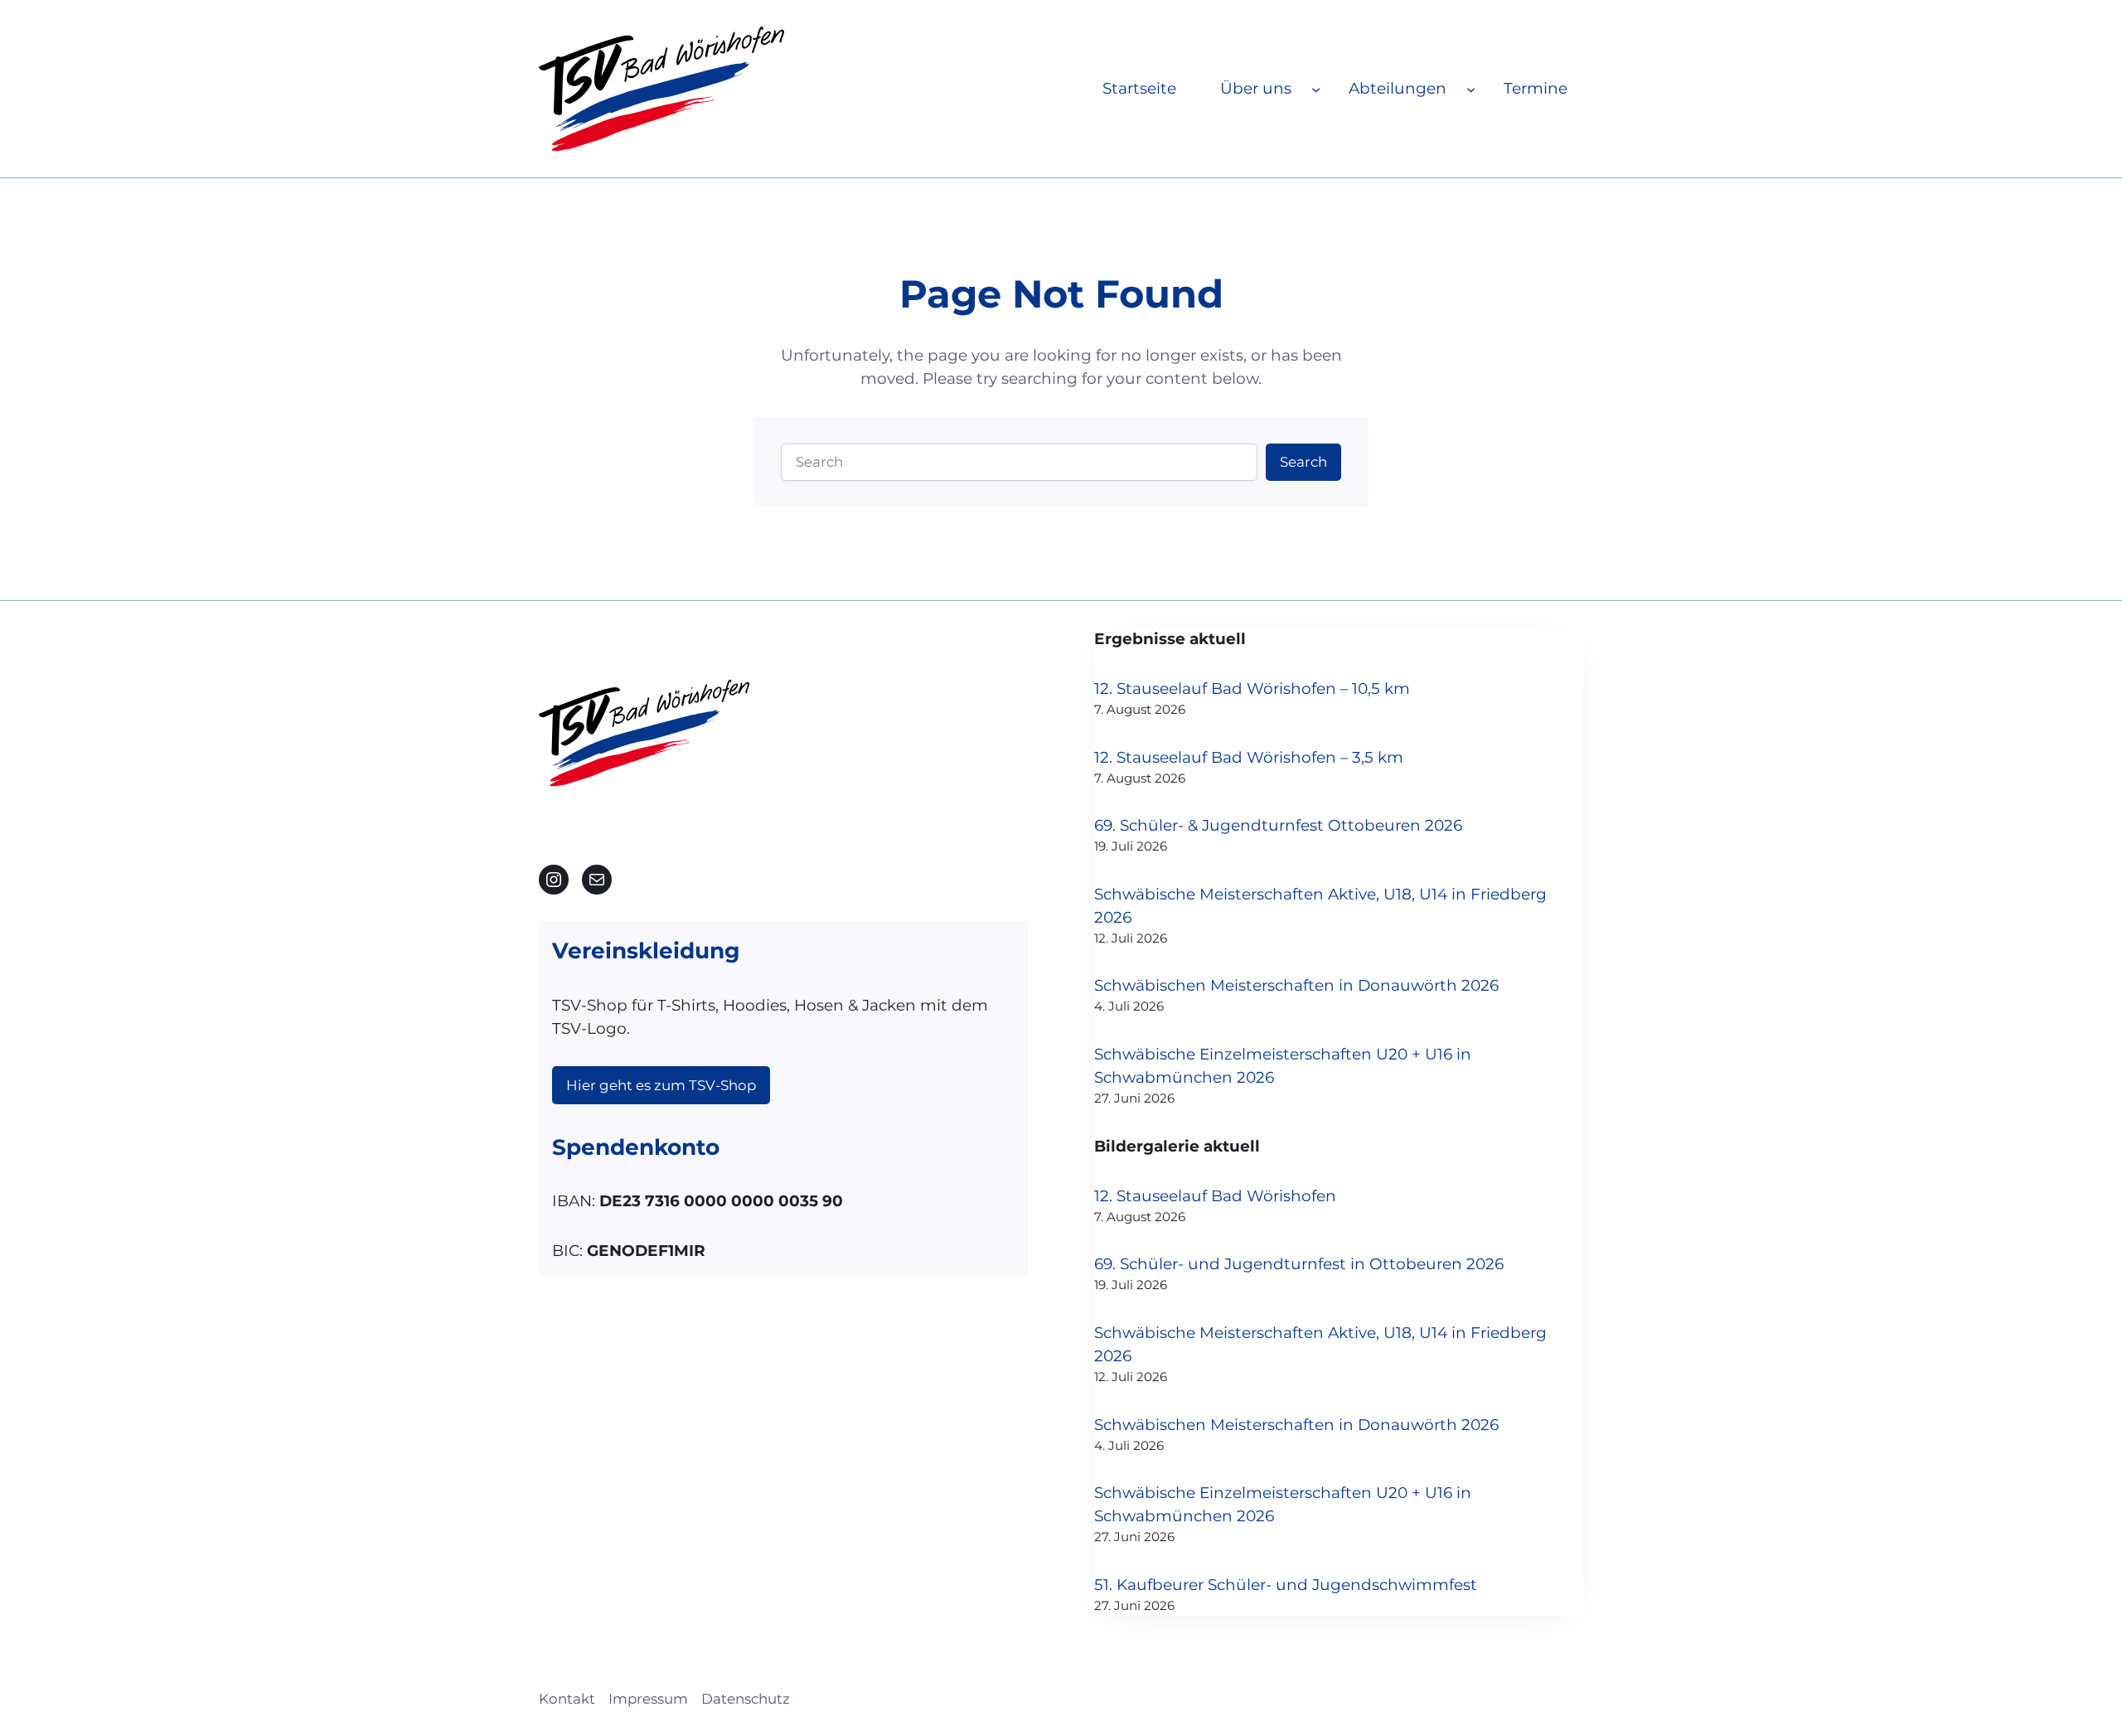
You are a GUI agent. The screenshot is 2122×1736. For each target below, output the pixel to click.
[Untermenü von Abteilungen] (1471, 88)
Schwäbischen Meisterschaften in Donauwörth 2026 (1296, 985)
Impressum (648, 1699)
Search (1303, 462)
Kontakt (567, 1699)
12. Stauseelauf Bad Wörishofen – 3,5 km (1249, 757)
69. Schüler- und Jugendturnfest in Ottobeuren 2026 (1299, 1264)
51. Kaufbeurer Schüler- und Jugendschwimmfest (1286, 1585)
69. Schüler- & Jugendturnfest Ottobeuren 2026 (1278, 825)
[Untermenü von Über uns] (1316, 88)
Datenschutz (746, 1699)
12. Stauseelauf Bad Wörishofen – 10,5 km (1252, 689)
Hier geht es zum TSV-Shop (661, 1085)
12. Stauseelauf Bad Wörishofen (1215, 1196)
